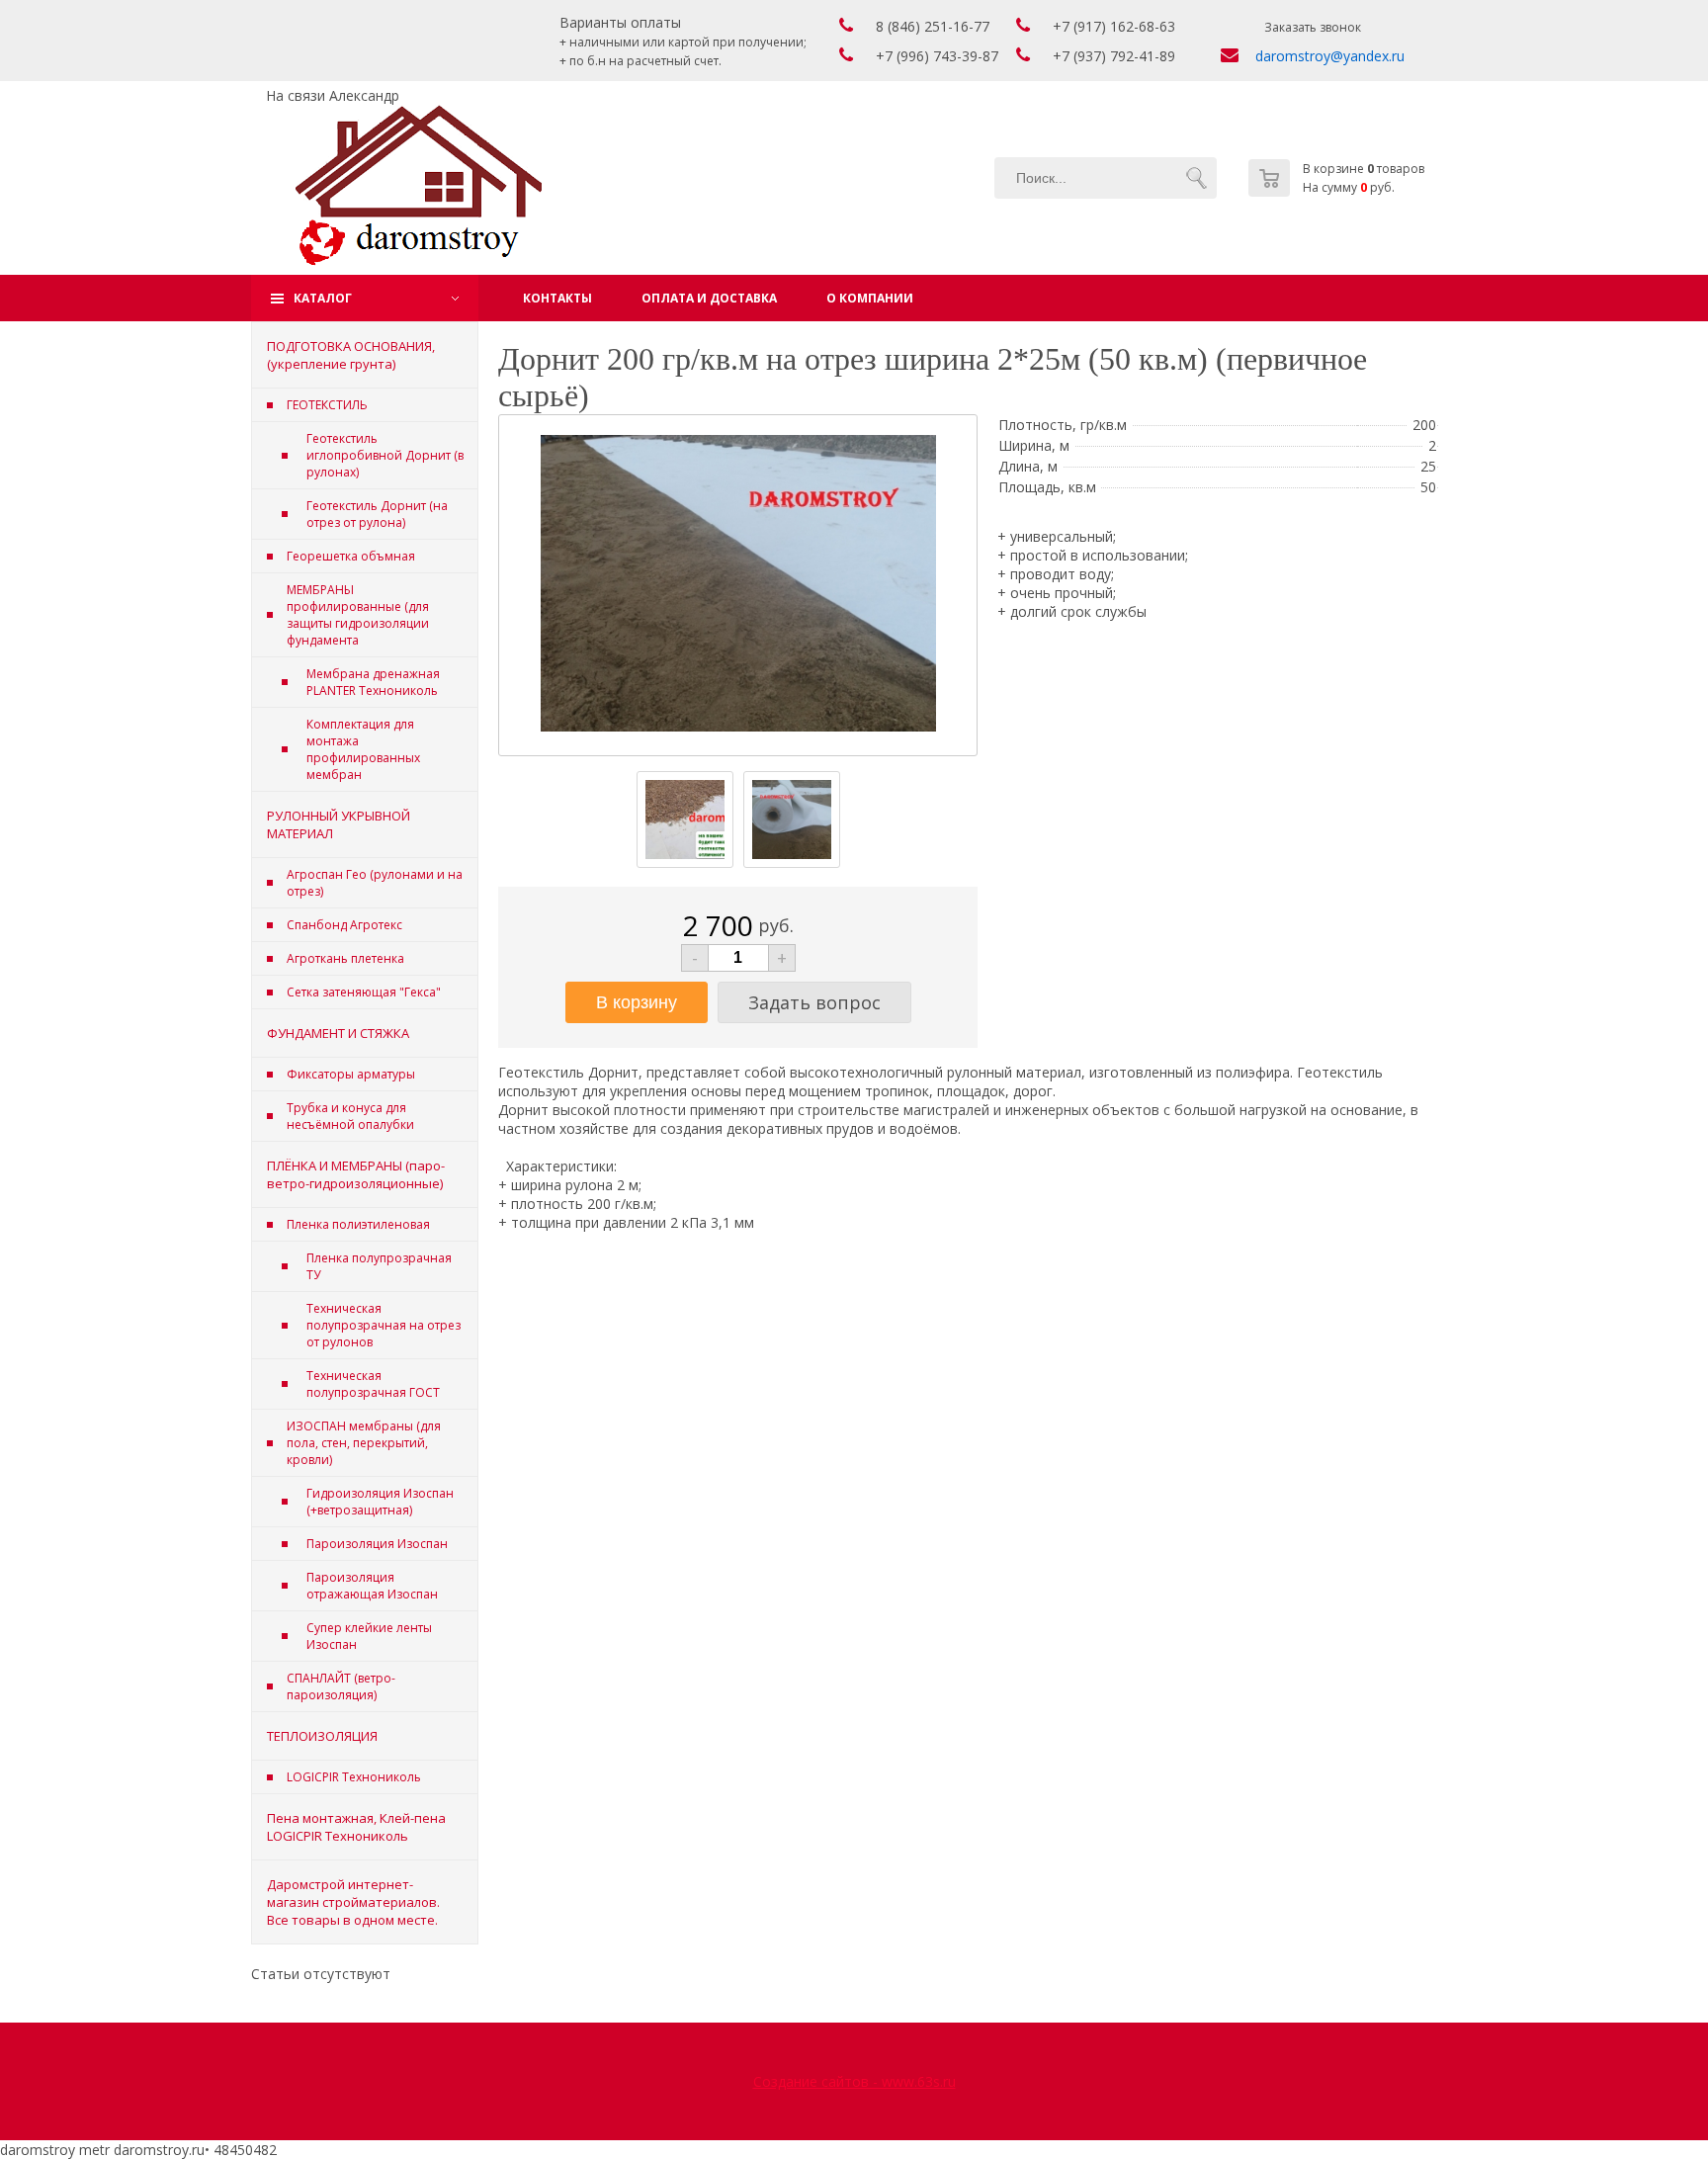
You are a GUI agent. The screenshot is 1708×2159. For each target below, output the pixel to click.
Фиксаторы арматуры (351, 1074)
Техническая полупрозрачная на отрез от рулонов (384, 1325)
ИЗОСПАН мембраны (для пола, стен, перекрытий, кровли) (364, 1443)
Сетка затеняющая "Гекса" (364, 992)
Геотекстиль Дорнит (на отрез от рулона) (377, 514)
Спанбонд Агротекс (344, 925)
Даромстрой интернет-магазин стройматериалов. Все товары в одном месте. (353, 1902)
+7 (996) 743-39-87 (937, 56)
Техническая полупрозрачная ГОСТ (373, 1384)
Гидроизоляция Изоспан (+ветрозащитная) (380, 1502)
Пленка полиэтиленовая (358, 1224)
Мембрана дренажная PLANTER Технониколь (373, 682)
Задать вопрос (814, 1002)
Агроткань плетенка (345, 958)
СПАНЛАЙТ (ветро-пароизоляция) (341, 1686)
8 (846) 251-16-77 (933, 26)
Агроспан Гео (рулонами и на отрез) (375, 883)
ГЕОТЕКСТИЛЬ (327, 405)
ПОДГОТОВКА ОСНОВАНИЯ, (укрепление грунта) (351, 355)
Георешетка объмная (351, 556)
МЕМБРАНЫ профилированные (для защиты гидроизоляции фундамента (358, 615)
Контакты (557, 298)
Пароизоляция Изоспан (377, 1544)
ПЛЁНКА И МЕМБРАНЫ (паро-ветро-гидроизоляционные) (356, 1174)
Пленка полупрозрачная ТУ (379, 1266)
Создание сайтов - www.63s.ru (854, 2081)
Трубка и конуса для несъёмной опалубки (350, 1116)
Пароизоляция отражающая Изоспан (372, 1586)
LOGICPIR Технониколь (354, 1777)
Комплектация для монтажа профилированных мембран (363, 749)
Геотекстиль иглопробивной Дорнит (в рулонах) (385, 455)
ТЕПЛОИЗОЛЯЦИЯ (322, 1736)
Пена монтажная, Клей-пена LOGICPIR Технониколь (356, 1827)
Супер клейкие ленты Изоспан (369, 1636)
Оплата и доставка (709, 298)
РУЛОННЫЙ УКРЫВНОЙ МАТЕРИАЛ (339, 824)
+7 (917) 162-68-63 (1114, 26)
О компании (870, 298)
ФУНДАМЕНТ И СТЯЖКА (338, 1033)
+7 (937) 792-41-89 (1114, 56)
